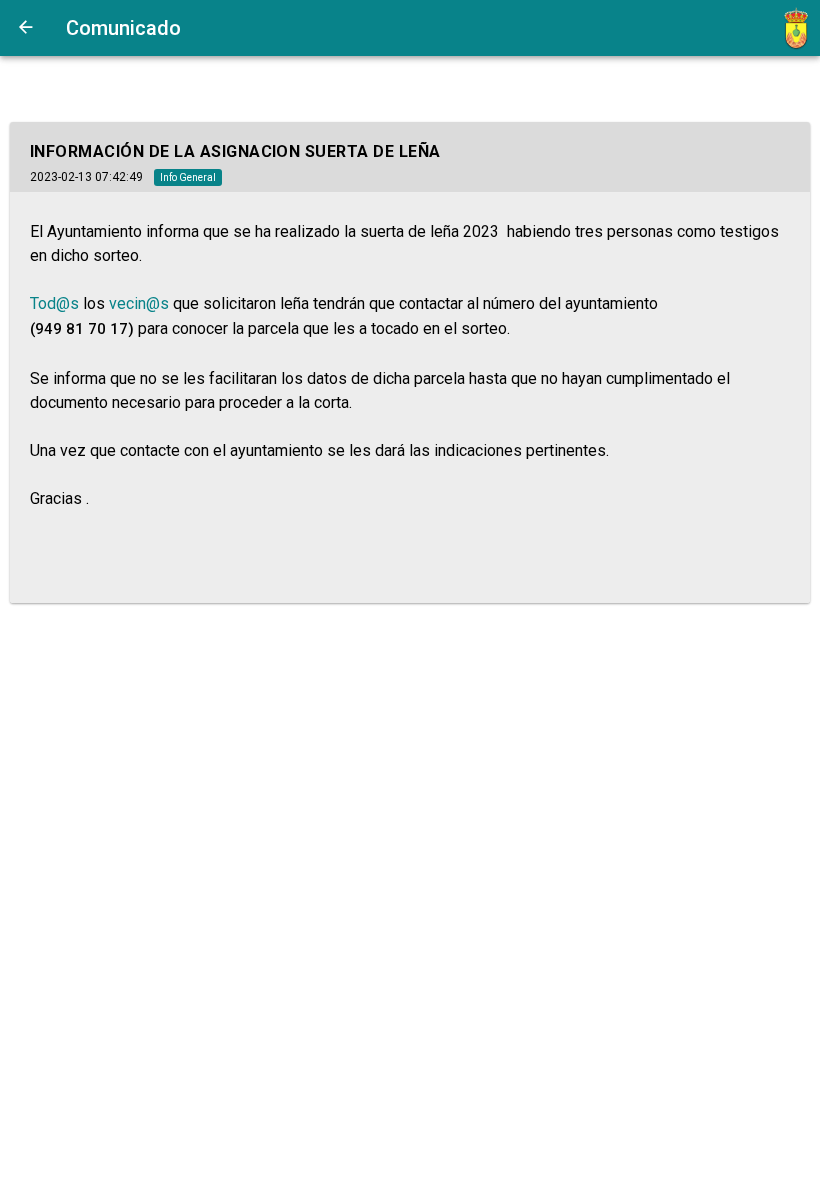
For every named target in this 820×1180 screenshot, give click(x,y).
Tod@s (54, 303)
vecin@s (139, 303)
